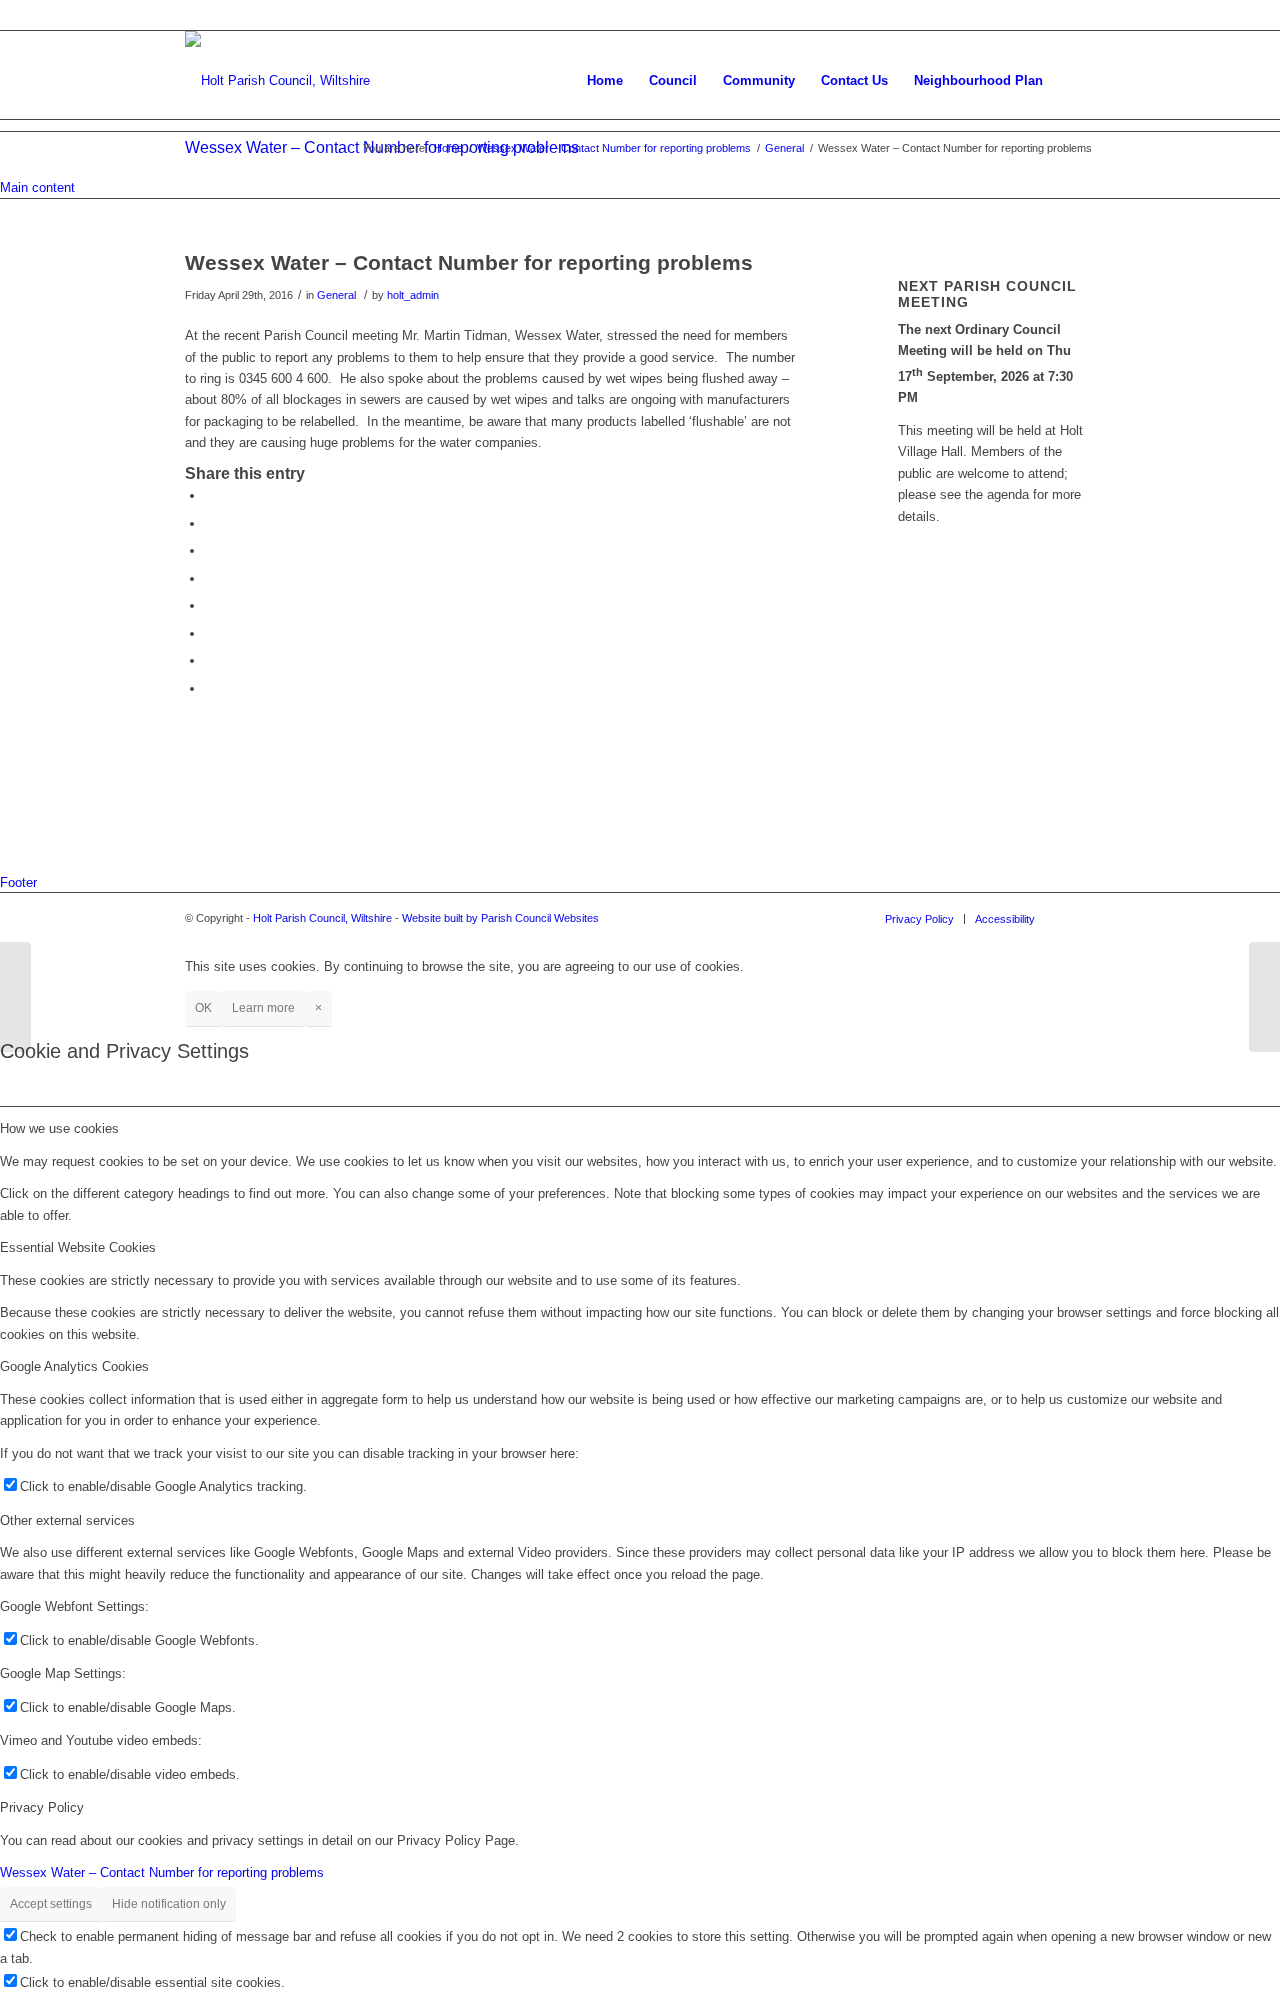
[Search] (1075, 81)
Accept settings (51, 1904)
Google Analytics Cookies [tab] (74, 1366)
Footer (18, 882)
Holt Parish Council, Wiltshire (322, 918)
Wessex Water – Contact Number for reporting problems (614, 148)
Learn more (263, 1008)
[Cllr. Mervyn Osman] (15, 997)
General (784, 148)
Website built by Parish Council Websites (500, 918)
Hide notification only (169, 1904)
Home (448, 148)
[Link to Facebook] (1080, 918)
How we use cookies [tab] (59, 1128)
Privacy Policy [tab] (42, 1807)
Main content (37, 187)
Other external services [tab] (67, 1520)
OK (203, 1008)
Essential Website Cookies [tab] (78, 1247)
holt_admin (413, 295)
